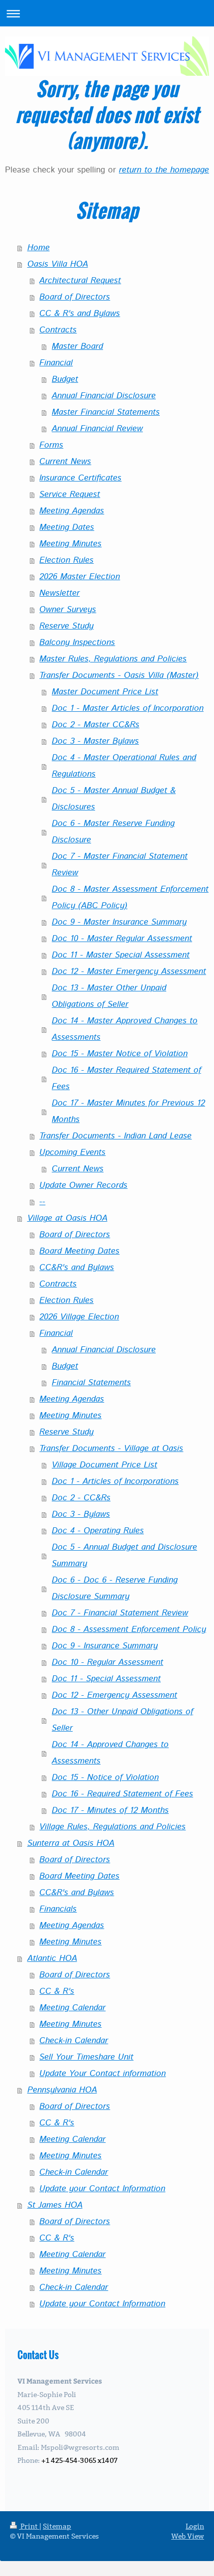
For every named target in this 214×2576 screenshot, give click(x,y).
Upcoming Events (72, 1152)
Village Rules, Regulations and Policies (112, 1827)
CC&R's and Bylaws (77, 1268)
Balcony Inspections (77, 643)
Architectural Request (80, 281)
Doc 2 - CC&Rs (81, 1498)
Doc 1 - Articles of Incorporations (115, 1481)
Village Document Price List (105, 1465)
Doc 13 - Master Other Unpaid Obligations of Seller (109, 996)
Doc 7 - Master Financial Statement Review (120, 865)
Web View (188, 2536)
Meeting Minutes (70, 544)
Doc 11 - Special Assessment (106, 1679)
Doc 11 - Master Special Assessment (121, 955)
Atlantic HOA (52, 1958)
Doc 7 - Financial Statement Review (120, 1613)
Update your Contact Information (102, 2189)
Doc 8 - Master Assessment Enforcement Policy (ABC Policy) (130, 897)
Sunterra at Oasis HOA (71, 1843)
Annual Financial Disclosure (104, 396)
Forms (51, 445)
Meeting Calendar (72, 2008)
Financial (56, 363)
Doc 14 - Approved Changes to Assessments (110, 1753)
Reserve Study (66, 626)
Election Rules (66, 560)
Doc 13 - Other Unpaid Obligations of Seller (122, 1720)
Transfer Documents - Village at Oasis (111, 1449)
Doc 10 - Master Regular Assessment (122, 939)
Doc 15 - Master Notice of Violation (120, 1054)
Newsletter (59, 593)
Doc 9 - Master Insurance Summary (119, 922)
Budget (65, 379)
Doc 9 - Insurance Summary (105, 1646)
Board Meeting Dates (79, 1251)
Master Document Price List (105, 692)
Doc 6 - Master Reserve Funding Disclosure (113, 832)
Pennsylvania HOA (62, 2090)
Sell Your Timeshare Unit (86, 2057)
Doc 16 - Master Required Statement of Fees (126, 1078)
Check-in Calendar (74, 2041)
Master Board (77, 346)
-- (42, 1202)
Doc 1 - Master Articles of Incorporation (128, 708)
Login (195, 2526)
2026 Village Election (79, 1317)
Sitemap (57, 2526)
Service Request (70, 494)
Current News (65, 462)
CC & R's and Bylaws (80, 314)
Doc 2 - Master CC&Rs (96, 725)
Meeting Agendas (72, 511)
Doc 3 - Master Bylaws (95, 741)
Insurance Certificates (80, 478)
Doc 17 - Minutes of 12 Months (110, 1810)
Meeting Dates (67, 527)
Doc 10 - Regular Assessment (107, 1662)
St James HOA (55, 2205)
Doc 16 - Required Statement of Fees (122, 1794)
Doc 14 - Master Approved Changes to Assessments (125, 1029)
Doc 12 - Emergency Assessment (114, 1695)
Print (29, 2526)
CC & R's (57, 1991)
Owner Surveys (68, 610)
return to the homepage (164, 170)
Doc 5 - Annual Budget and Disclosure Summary (124, 1555)
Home (39, 248)
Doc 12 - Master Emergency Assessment (129, 971)
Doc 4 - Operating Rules (98, 1531)
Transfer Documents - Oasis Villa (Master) (119, 675)
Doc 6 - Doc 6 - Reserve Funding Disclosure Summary (115, 1588)
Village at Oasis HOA (67, 1218)
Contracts (58, 330)
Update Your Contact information (103, 2074)
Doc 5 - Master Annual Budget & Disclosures (114, 799)
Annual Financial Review (97, 429)
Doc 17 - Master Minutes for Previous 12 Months (128, 1111)
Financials (58, 1909)
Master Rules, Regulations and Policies (113, 659)
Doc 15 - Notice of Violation (105, 1777)
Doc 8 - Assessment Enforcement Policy (129, 1629)
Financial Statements (91, 1383)
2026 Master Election (80, 577)
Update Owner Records (83, 1185)
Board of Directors (75, 297)
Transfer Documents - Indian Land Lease (115, 1136)
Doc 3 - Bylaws (81, 1514)
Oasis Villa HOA (58, 264)
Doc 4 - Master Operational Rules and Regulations (124, 766)
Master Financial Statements (106, 412)
